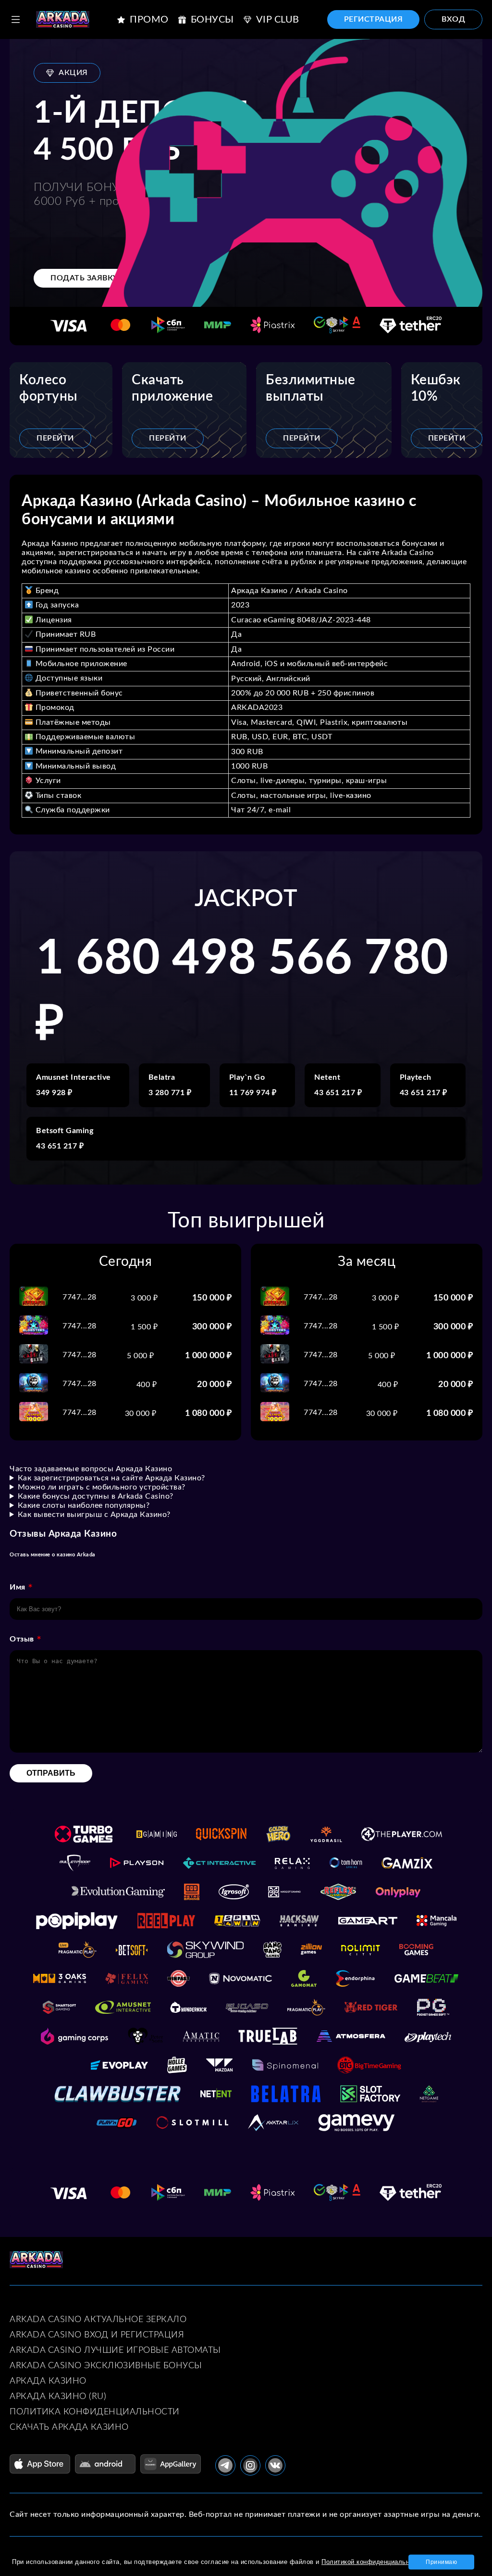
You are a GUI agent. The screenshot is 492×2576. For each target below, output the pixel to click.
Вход (453, 19)
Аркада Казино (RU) (58, 2397)
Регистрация (374, 19)
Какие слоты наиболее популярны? (84, 1505)
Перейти (55, 438)
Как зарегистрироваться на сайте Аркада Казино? (111, 1478)
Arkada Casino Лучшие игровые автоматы (115, 2350)
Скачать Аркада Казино (69, 2427)
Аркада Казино (48, 2381)
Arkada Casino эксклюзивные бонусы (106, 2366)
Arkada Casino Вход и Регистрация (97, 2335)
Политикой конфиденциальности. (374, 2562)
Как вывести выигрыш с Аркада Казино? (94, 1515)
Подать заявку (84, 278)
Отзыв (22, 1639)
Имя (18, 1587)
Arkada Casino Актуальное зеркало (98, 2320)
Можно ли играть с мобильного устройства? (102, 1487)
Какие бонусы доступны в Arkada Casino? (96, 1496)
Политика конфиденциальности (95, 2412)
